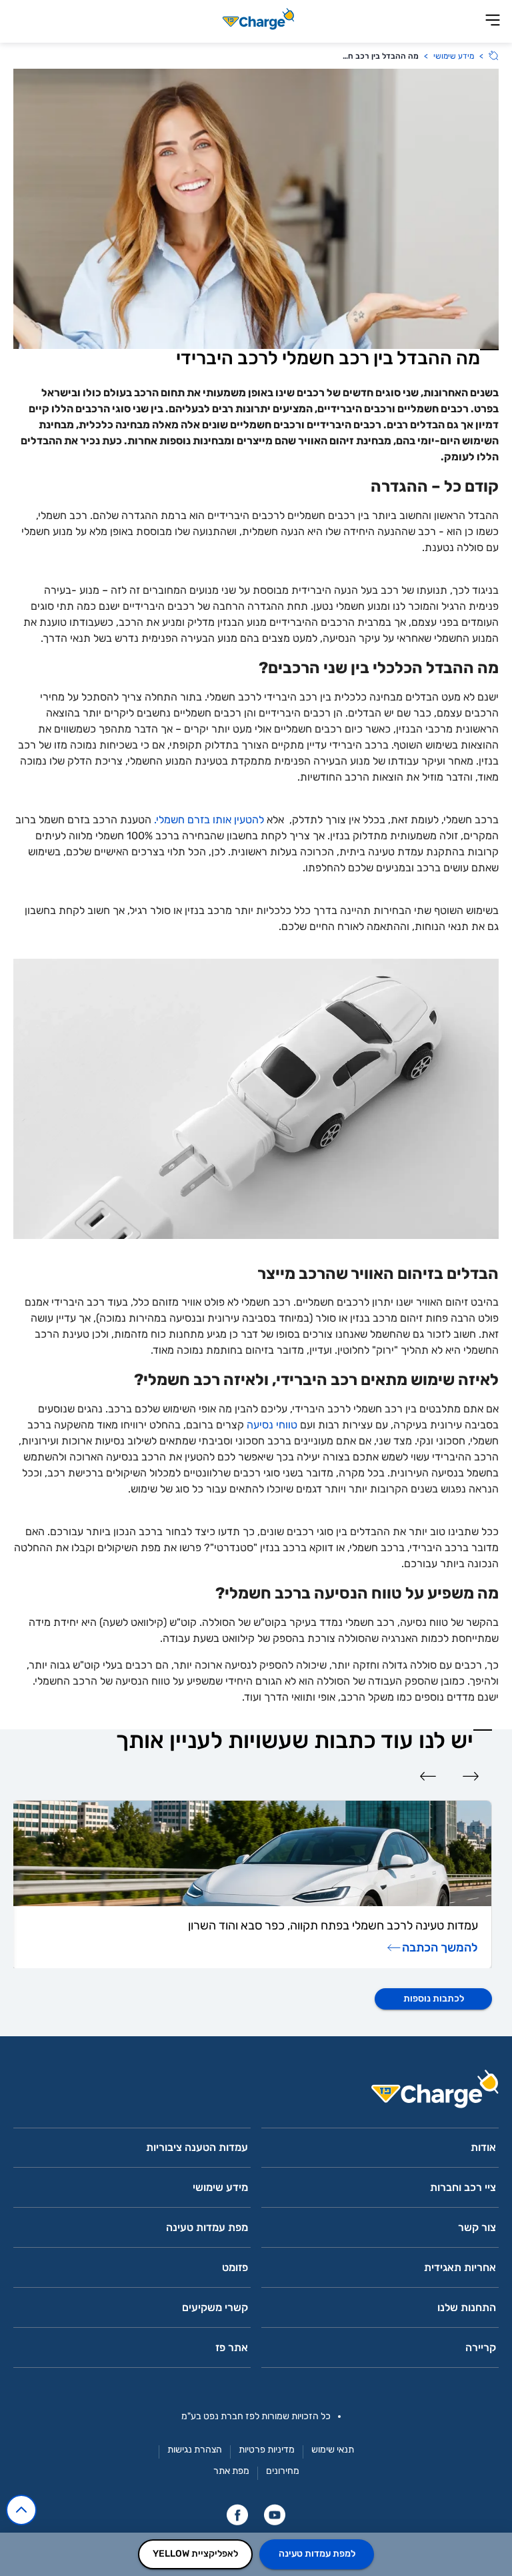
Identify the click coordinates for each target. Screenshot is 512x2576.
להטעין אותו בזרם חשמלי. (209, 820)
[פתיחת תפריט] (493, 21)
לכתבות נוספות (434, 1999)
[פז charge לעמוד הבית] (256, 2093)
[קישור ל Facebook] (237, 2515)
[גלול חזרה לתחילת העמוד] (21, 2510)
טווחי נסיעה (272, 1425)
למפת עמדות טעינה (317, 2554)
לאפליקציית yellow (195, 2554)
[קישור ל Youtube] (275, 2515)
